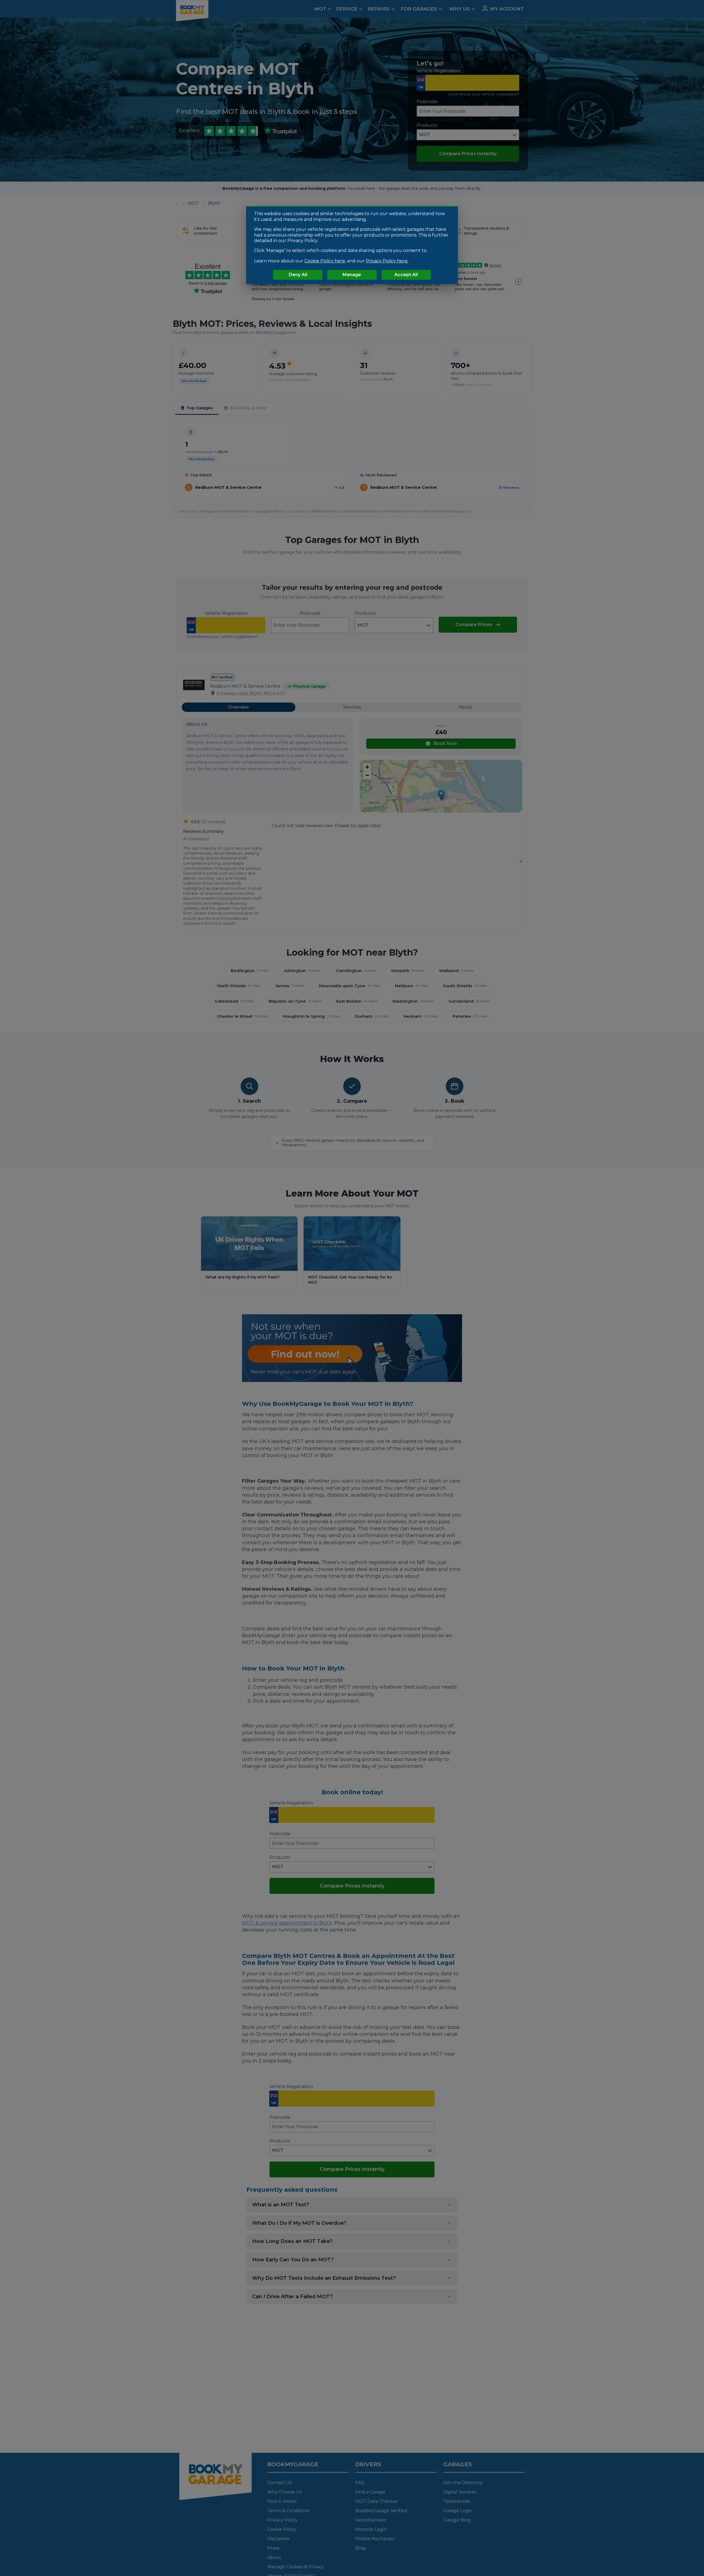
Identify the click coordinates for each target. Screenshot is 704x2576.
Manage (352, 275)
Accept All (406, 275)
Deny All (298, 275)
